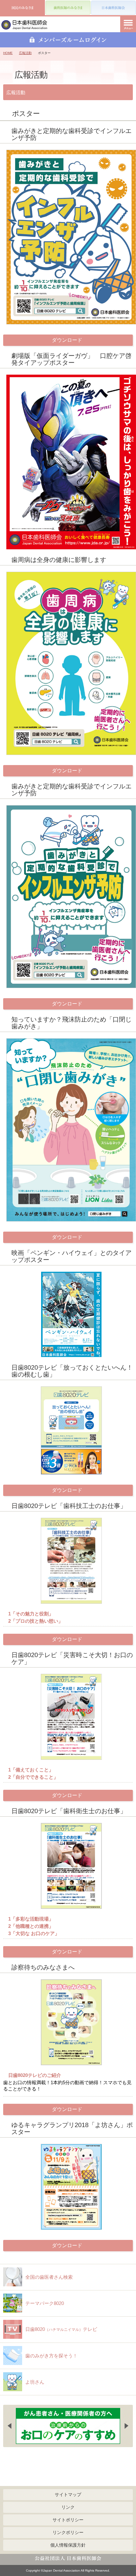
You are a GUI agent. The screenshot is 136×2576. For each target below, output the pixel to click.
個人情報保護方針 (68, 2545)
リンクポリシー (68, 2532)
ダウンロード (67, 340)
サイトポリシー (68, 2520)
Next (127, 2426)
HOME (8, 53)
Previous (9, 2426)
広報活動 (25, 53)
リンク (68, 2507)
